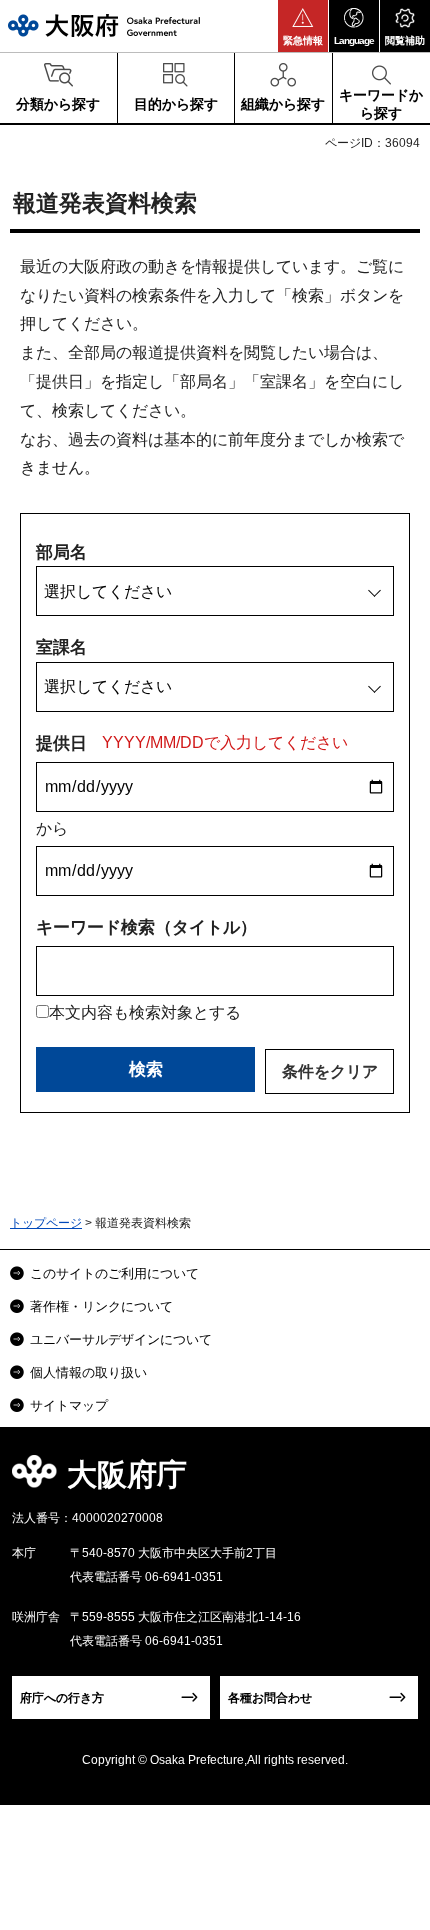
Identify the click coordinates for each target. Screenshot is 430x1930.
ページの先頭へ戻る (391, 1480)
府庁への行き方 (62, 1698)
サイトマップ (69, 1405)
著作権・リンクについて (101, 1306)
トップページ (46, 1223)
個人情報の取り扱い (88, 1372)
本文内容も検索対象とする (145, 1012)
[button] (303, 26)
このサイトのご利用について (114, 1273)
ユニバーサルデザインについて (121, 1339)
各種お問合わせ (270, 1698)
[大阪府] (104, 25)
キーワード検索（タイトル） (146, 927)
